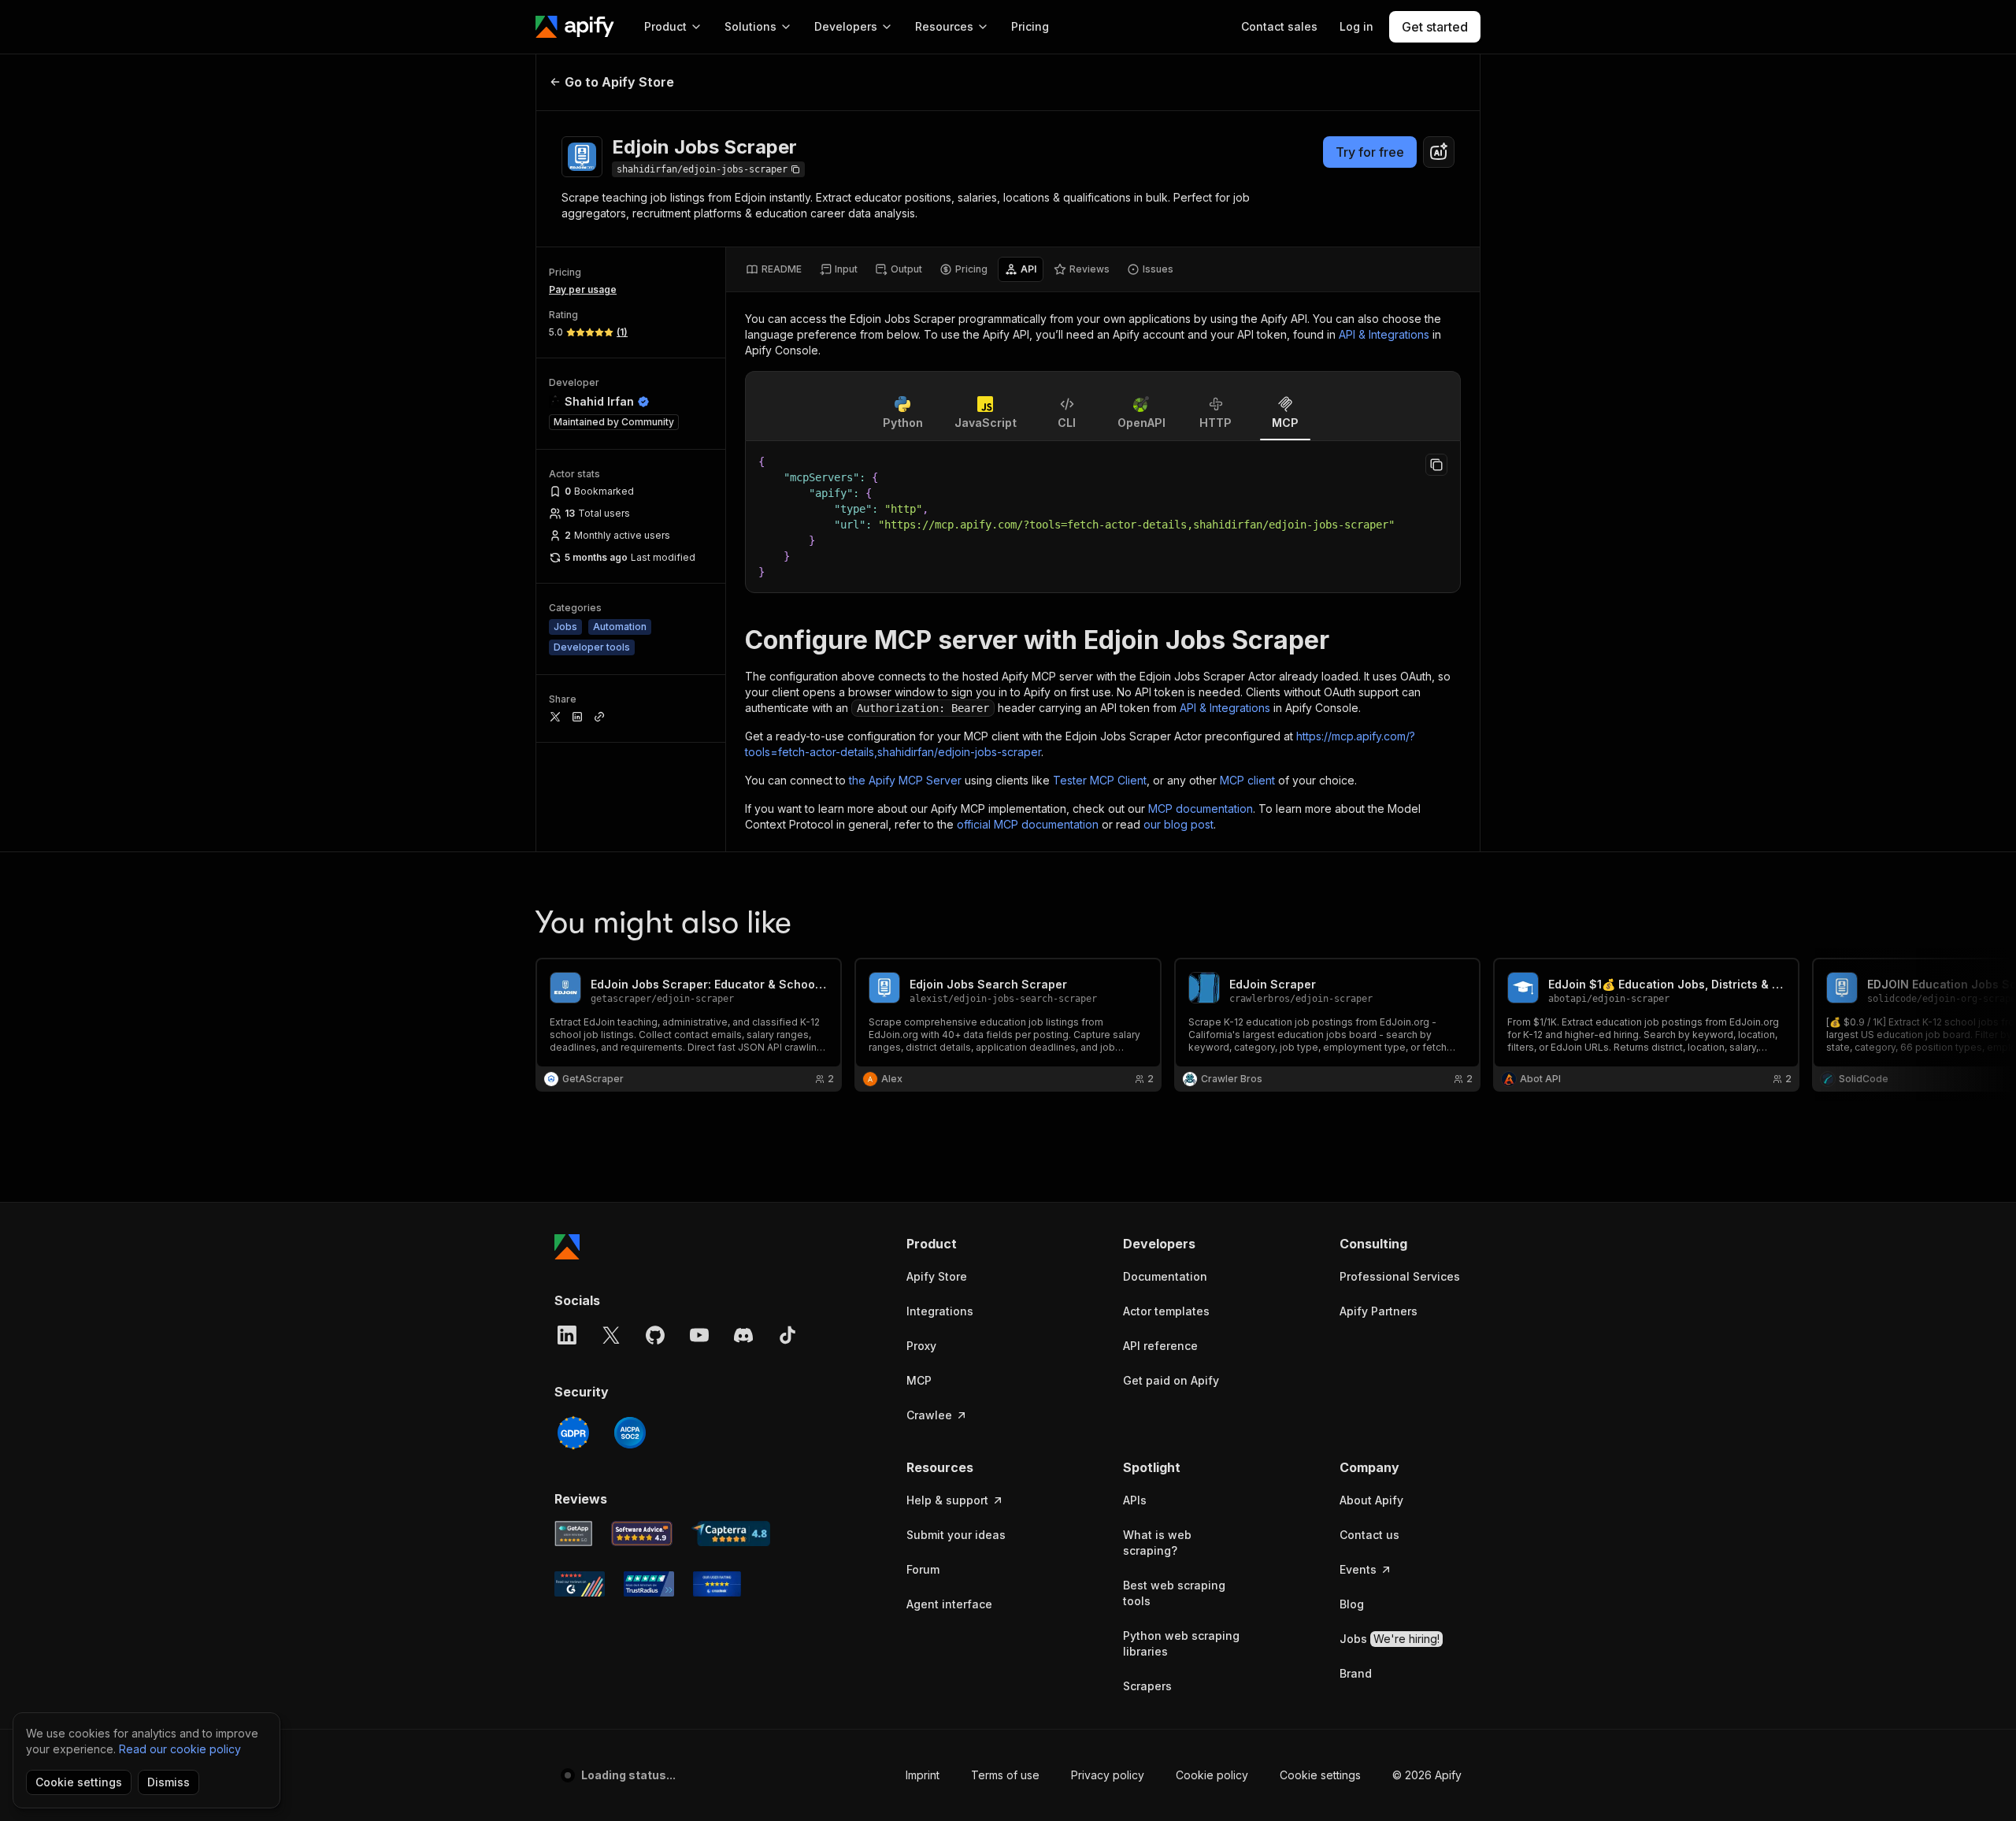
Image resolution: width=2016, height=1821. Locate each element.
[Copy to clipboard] (1436, 465)
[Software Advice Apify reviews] (642, 1534)
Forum (923, 1569)
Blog (1352, 1604)
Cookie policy (1212, 1775)
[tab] (774, 269)
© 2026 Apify (1427, 1775)
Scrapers (1147, 1686)
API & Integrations (1384, 334)
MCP (919, 1380)
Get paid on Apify (1171, 1380)
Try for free (1370, 152)
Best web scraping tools (1174, 1593)
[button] (967, 1244)
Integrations (940, 1311)
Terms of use (1005, 1775)
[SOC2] (630, 1433)
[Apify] (575, 27)
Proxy (921, 1346)
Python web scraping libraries (1181, 1643)
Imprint (923, 1775)
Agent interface (949, 1604)
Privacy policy (1108, 1775)
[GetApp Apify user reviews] (573, 1534)
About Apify (1371, 1500)
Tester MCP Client (1100, 780)
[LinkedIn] (567, 1335)
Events (1358, 1569)
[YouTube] (699, 1335)
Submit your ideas (956, 1535)
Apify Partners (1379, 1311)
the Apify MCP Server (905, 780)
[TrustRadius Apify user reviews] (649, 1584)
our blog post (1178, 824)
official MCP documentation (1028, 824)
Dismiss (169, 1782)
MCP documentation (1201, 809)
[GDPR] (573, 1433)
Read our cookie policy (180, 1749)
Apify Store (937, 1276)
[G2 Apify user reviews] (580, 1584)
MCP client (1247, 780)
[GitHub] (655, 1335)
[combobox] (1439, 152)
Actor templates (1166, 1311)
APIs (1135, 1500)
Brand (1356, 1673)
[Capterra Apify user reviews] (731, 1534)
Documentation (1165, 1276)
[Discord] (743, 1335)
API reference (1160, 1346)
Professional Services (1400, 1276)
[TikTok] (787, 1335)
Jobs (1390, 1639)
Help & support (947, 1500)
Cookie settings (1320, 1775)
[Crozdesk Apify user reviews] (717, 1584)
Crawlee (929, 1415)
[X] (611, 1335)
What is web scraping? (1157, 1543)
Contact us (1369, 1535)
